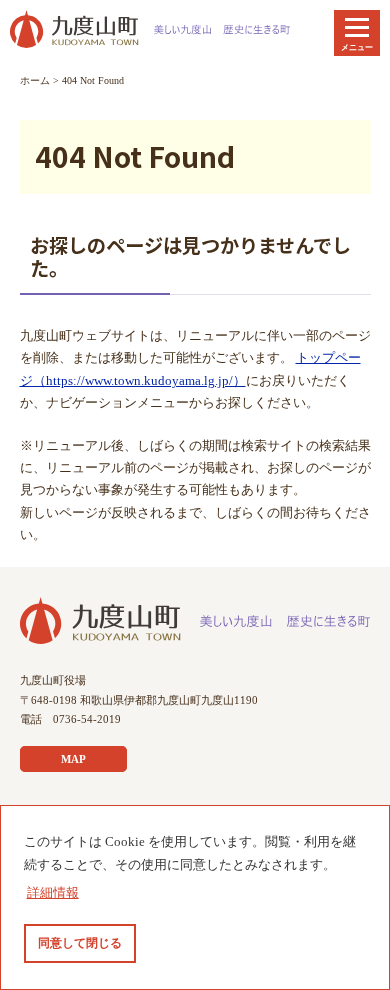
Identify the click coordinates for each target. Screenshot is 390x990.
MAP (73, 759)
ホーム (35, 80)
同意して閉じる (80, 943)
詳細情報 (53, 893)
